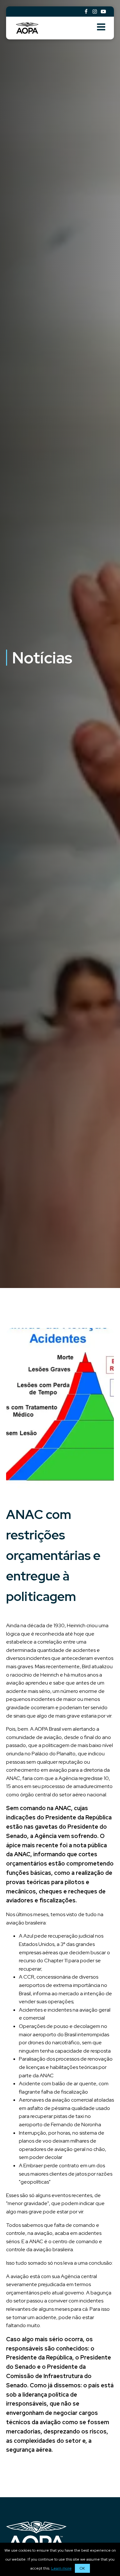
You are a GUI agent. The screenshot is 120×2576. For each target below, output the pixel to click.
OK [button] (82, 2568)
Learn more (61, 2568)
